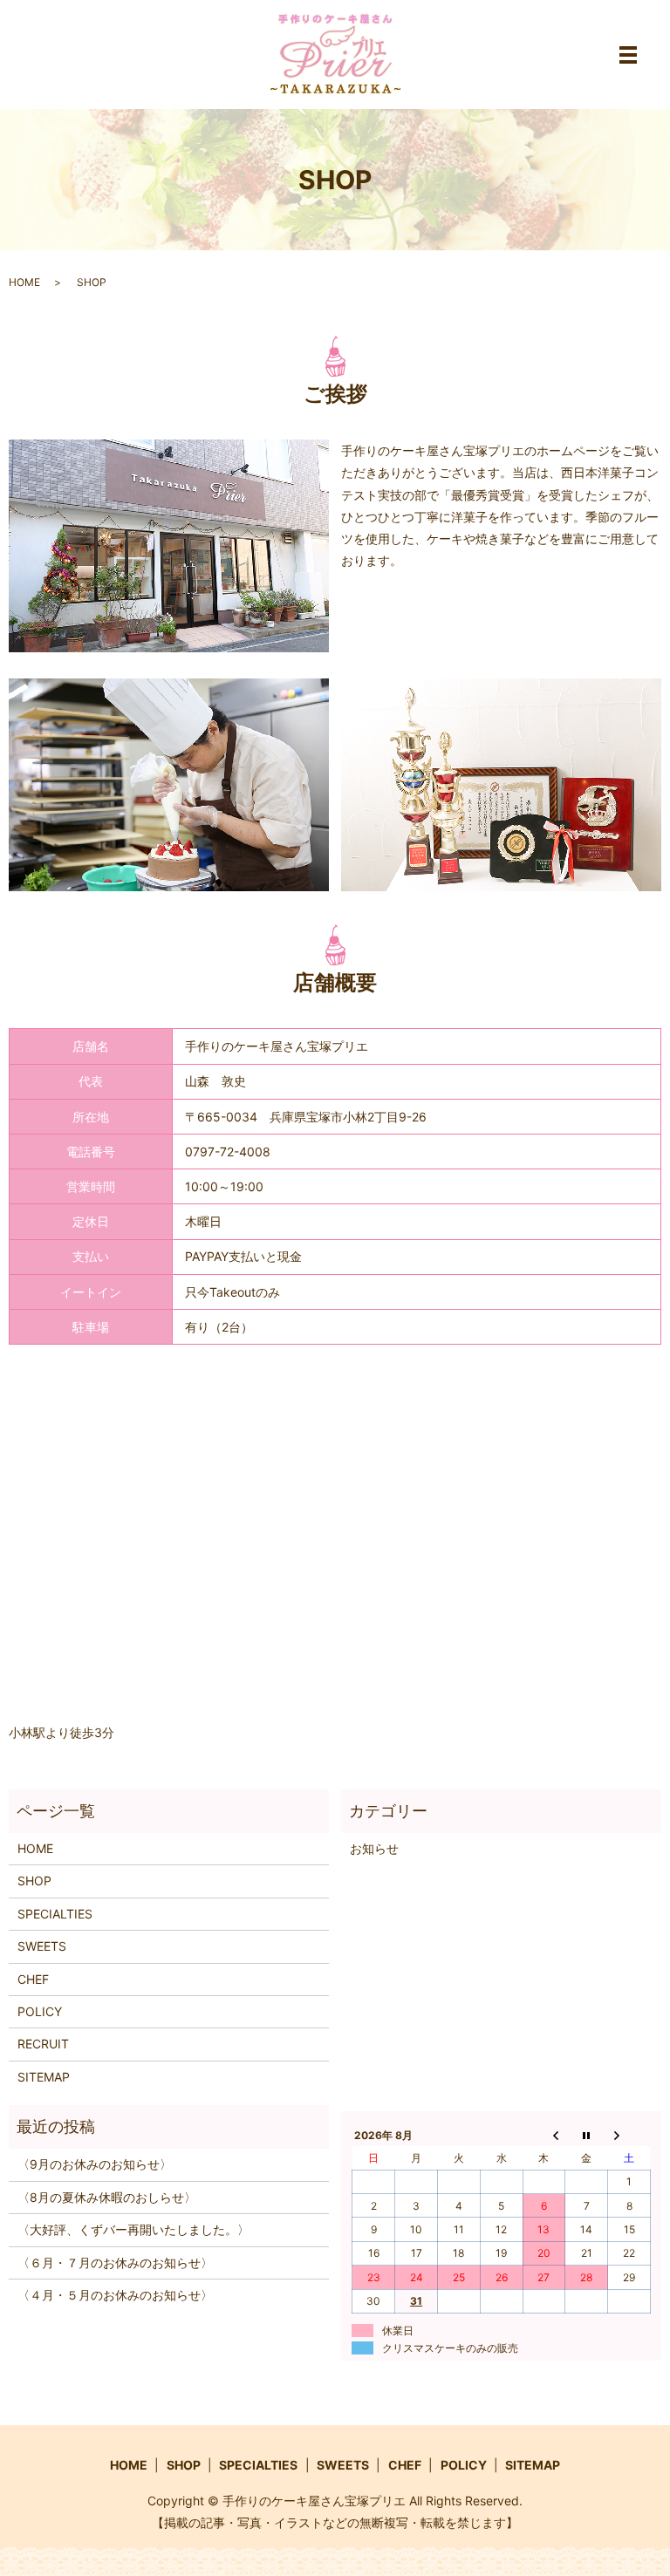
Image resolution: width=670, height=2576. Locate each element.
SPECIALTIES (55, 1914)
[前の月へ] (544, 2135)
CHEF (33, 1979)
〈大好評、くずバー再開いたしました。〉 (133, 2229)
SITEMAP (44, 2077)
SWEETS (42, 1946)
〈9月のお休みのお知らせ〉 (95, 2164)
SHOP (34, 1881)
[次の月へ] (629, 2135)
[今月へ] (587, 2135)
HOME (24, 282)
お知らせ (374, 1848)
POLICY (40, 2011)
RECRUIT (43, 2044)
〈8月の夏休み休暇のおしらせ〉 (107, 2197)
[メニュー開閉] (628, 55)
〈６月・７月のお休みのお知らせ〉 (115, 2263)
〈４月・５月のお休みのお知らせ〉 (115, 2295)
